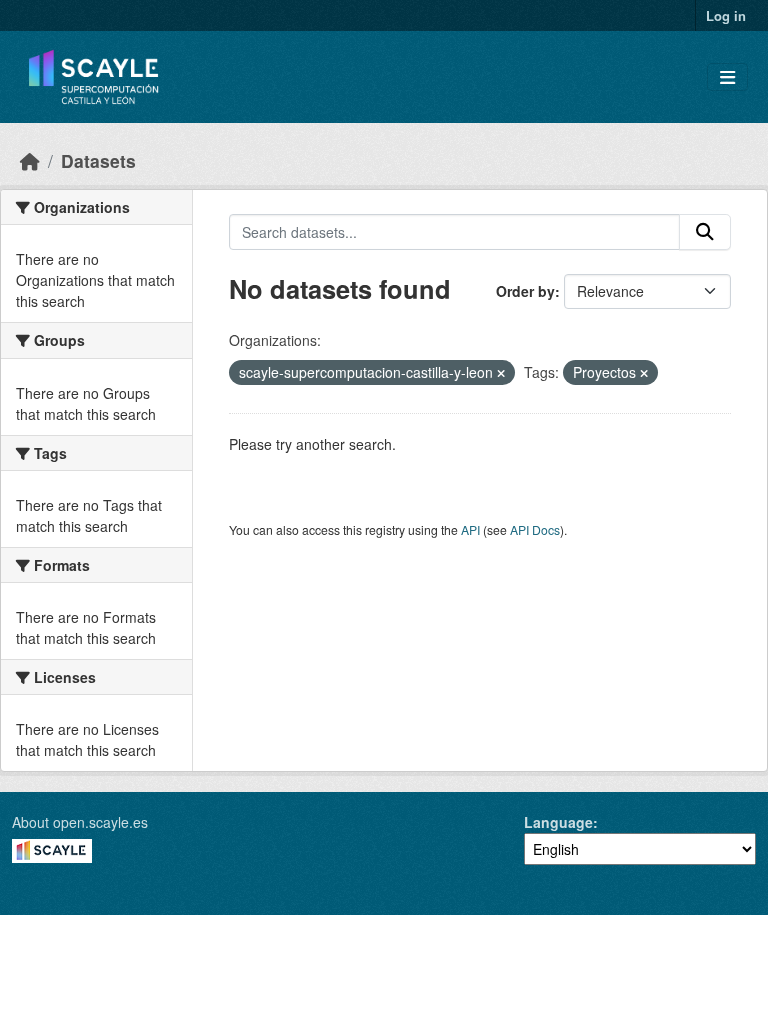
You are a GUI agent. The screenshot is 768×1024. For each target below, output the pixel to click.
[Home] (30, 160)
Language (558, 822)
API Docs (535, 529)
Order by (525, 291)
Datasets (98, 160)
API (470, 529)
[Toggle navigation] (727, 77)
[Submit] (705, 232)
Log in (726, 15)
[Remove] (501, 373)
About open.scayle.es (80, 822)
